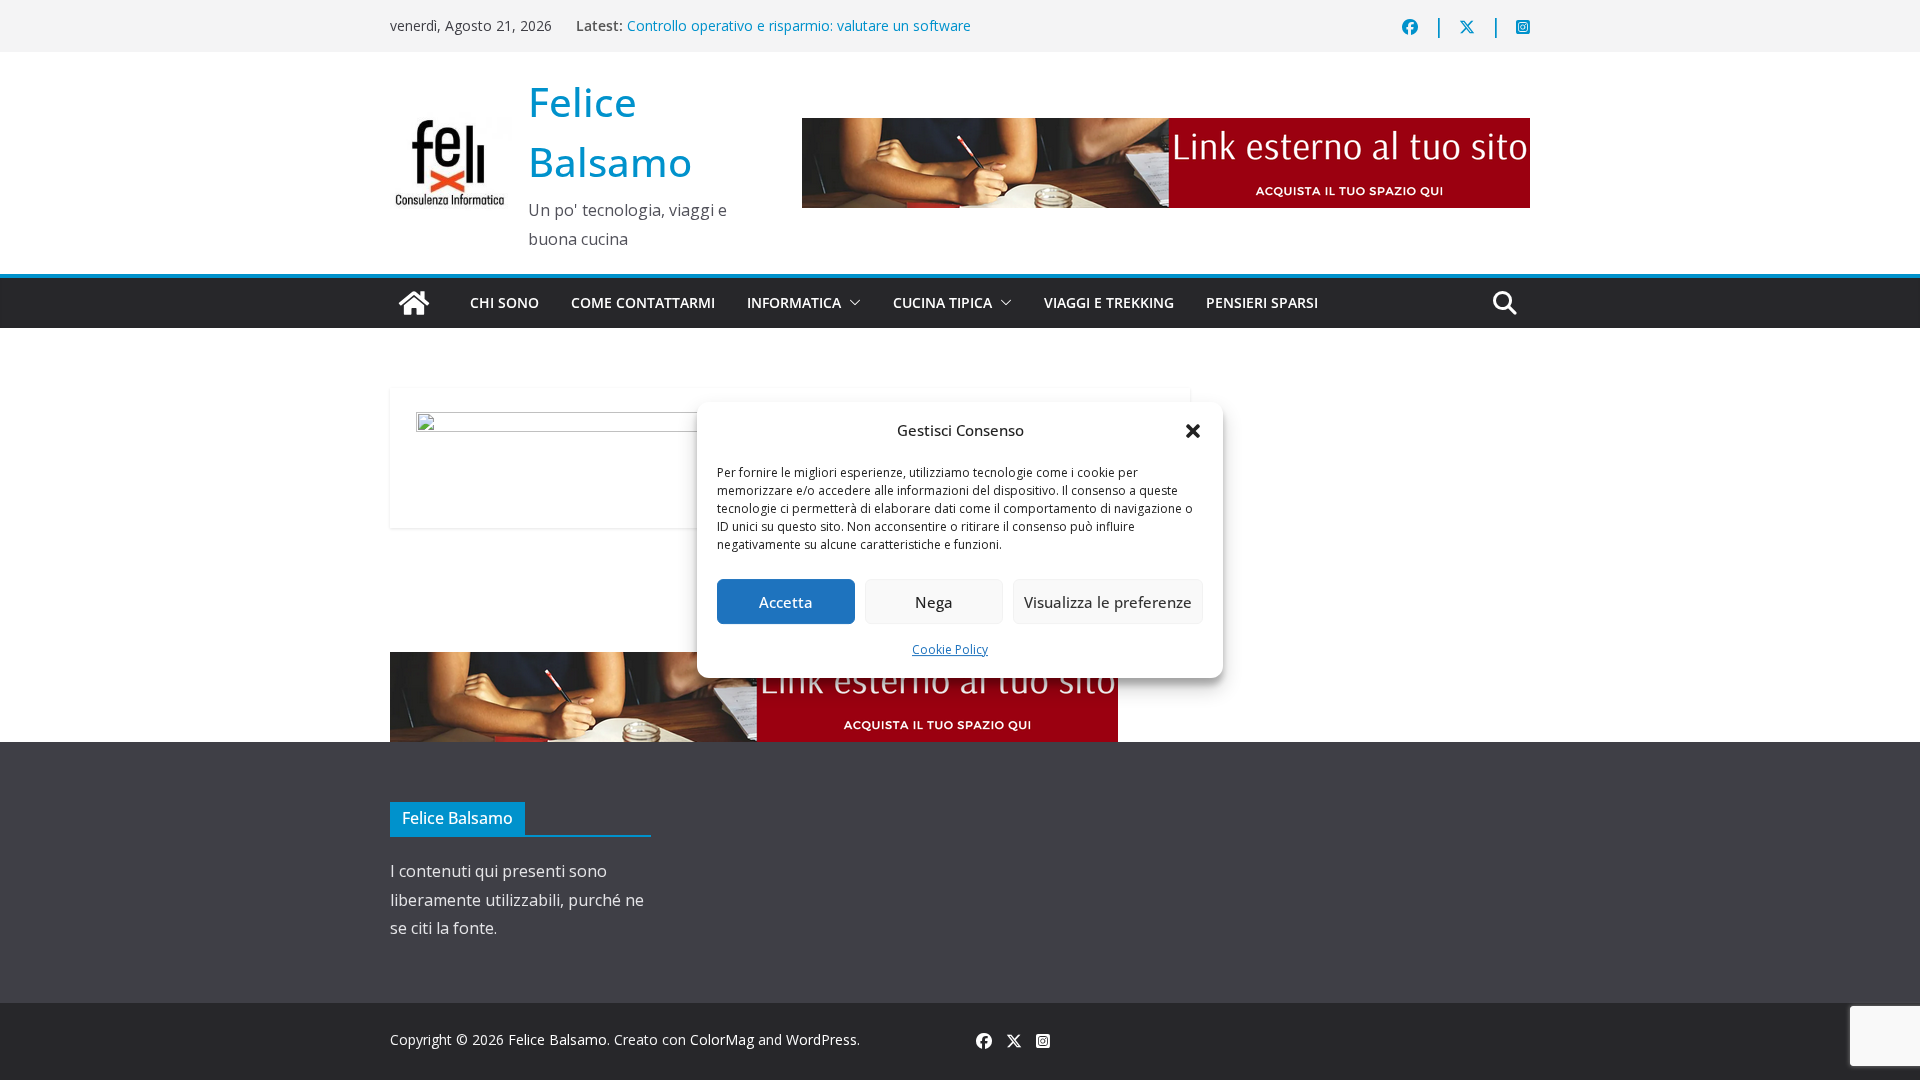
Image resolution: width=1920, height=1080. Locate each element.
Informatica (794, 302)
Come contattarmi (643, 302)
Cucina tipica (942, 302)
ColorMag (722, 1039)
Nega (934, 602)
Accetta (786, 602)
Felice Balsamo (557, 1039)
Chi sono (504, 302)
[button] (1193, 431)
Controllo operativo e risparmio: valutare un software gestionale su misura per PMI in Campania (799, 35)
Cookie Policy (950, 649)
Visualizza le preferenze (1108, 602)
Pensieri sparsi (1262, 302)
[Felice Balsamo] (414, 303)
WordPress (821, 1039)
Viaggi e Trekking (1109, 302)
